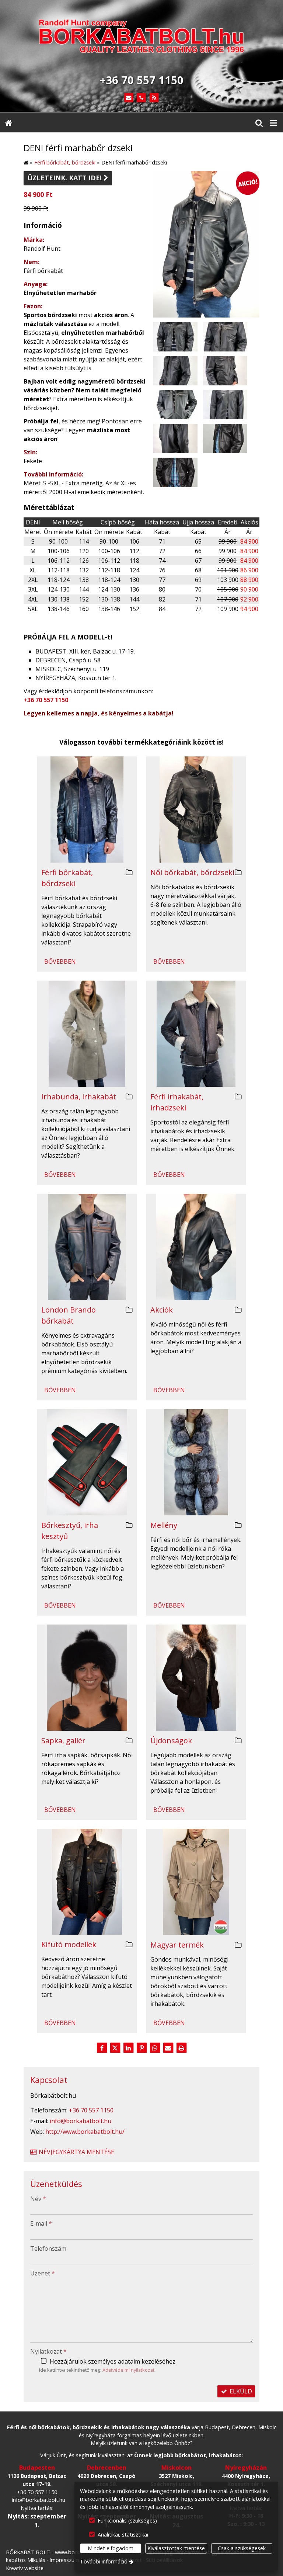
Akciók (162, 1310)
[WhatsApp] (155, 2048)
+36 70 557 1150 (46, 700)
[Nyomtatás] (181, 2048)
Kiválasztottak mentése (176, 2548)
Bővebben (60, 961)
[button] (273, 122)
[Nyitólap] (141, 38)
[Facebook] (102, 2048)
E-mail (41, 2223)
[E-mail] (129, 98)
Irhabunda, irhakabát (79, 1097)
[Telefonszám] (142, 98)
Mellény (164, 1525)
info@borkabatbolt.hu (81, 2121)
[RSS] (154, 98)
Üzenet (43, 2273)
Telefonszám (48, 2249)
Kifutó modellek (69, 1944)
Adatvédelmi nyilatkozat (128, 2370)
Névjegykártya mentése (76, 2152)
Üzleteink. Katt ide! (68, 178)
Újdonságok (171, 1741)
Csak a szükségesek (242, 2548)
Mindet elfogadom (111, 2548)
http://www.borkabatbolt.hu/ (85, 2132)
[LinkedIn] (128, 2048)
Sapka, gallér (63, 1741)
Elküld (240, 2391)
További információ (104, 2561)
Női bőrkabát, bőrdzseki (192, 872)
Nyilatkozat (48, 2351)
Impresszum (64, 2560)
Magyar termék (177, 1945)
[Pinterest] (141, 2048)
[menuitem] (8, 122)
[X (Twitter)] (115, 2048)
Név (38, 2199)
